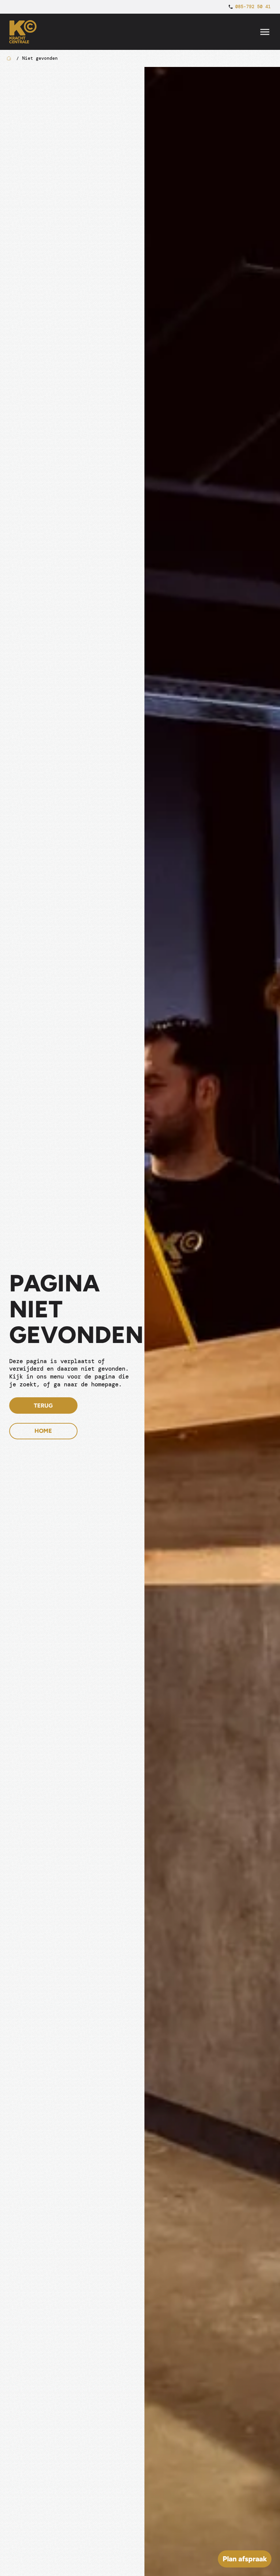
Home (43, 1431)
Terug (43, 1405)
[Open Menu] (265, 32)
